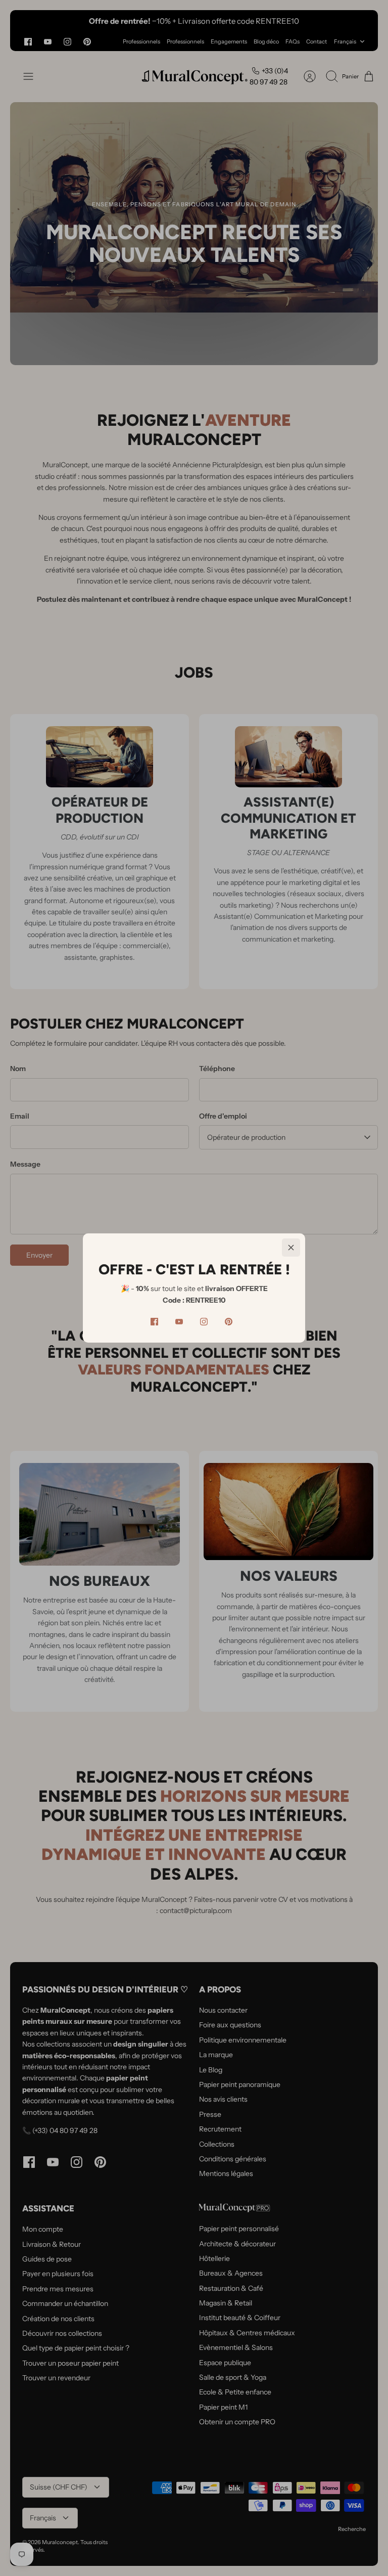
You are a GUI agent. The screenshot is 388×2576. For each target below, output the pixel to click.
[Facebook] (154, 1322)
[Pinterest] (229, 1322)
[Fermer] (291, 1248)
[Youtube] (179, 1322)
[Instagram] (204, 1322)
